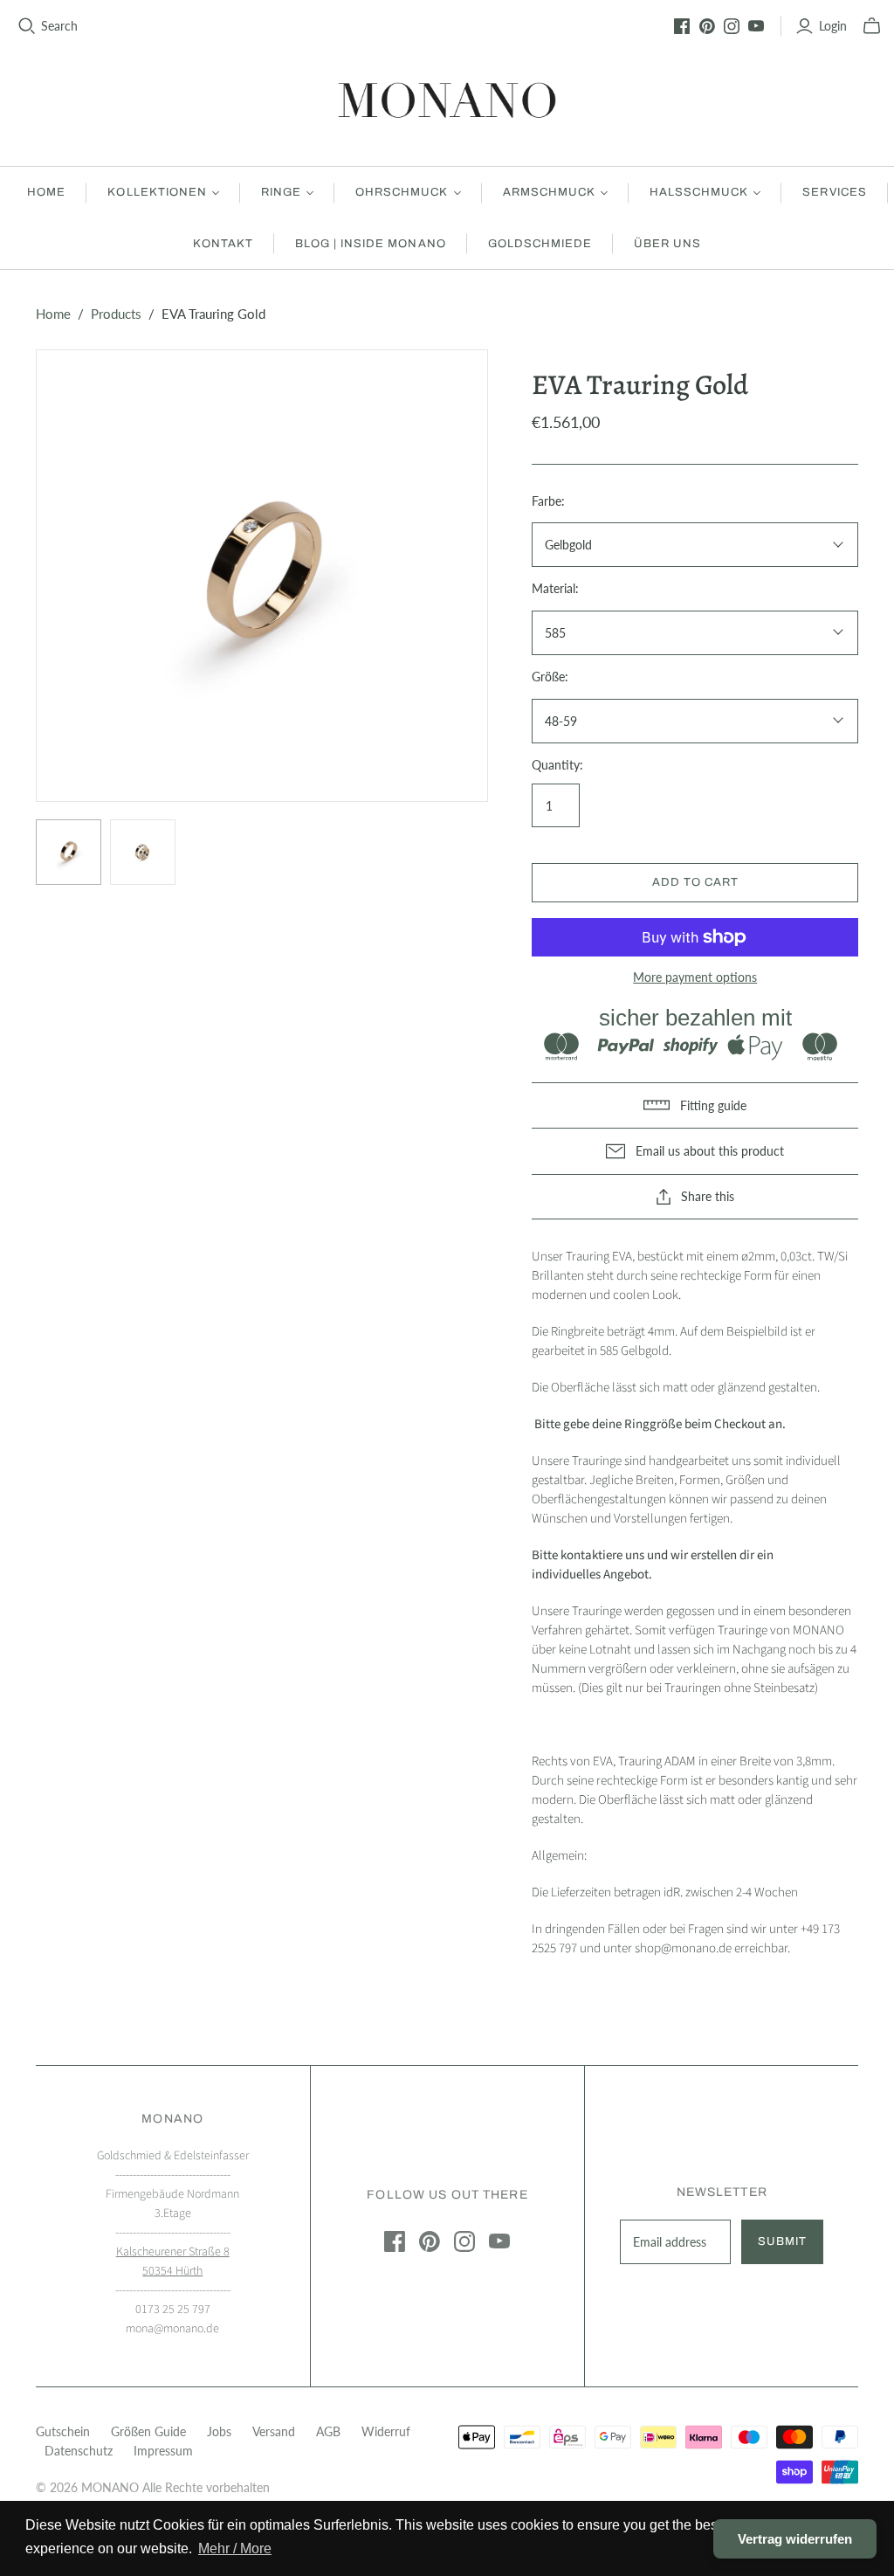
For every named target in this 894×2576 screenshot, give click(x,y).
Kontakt (223, 244)
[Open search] (27, 26)
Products (116, 314)
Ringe (281, 192)
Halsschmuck (699, 192)
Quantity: (557, 765)
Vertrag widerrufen (795, 2539)
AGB (328, 2431)
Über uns (667, 244)
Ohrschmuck (402, 192)
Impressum (163, 2451)
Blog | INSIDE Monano (371, 244)
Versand (274, 2431)
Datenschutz (79, 2451)
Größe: (550, 677)
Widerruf (386, 2431)
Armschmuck (549, 192)
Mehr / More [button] (235, 2548)
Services (834, 192)
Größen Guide (148, 2431)
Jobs (219, 2431)
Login (833, 26)
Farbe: (548, 501)
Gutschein (63, 2431)
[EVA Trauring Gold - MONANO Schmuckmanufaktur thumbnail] (69, 852)
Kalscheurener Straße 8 (173, 2252)
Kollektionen (157, 192)
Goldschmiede (540, 244)
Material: (555, 588)
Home (46, 192)
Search (59, 26)
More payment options (695, 977)
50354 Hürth (172, 2271)
